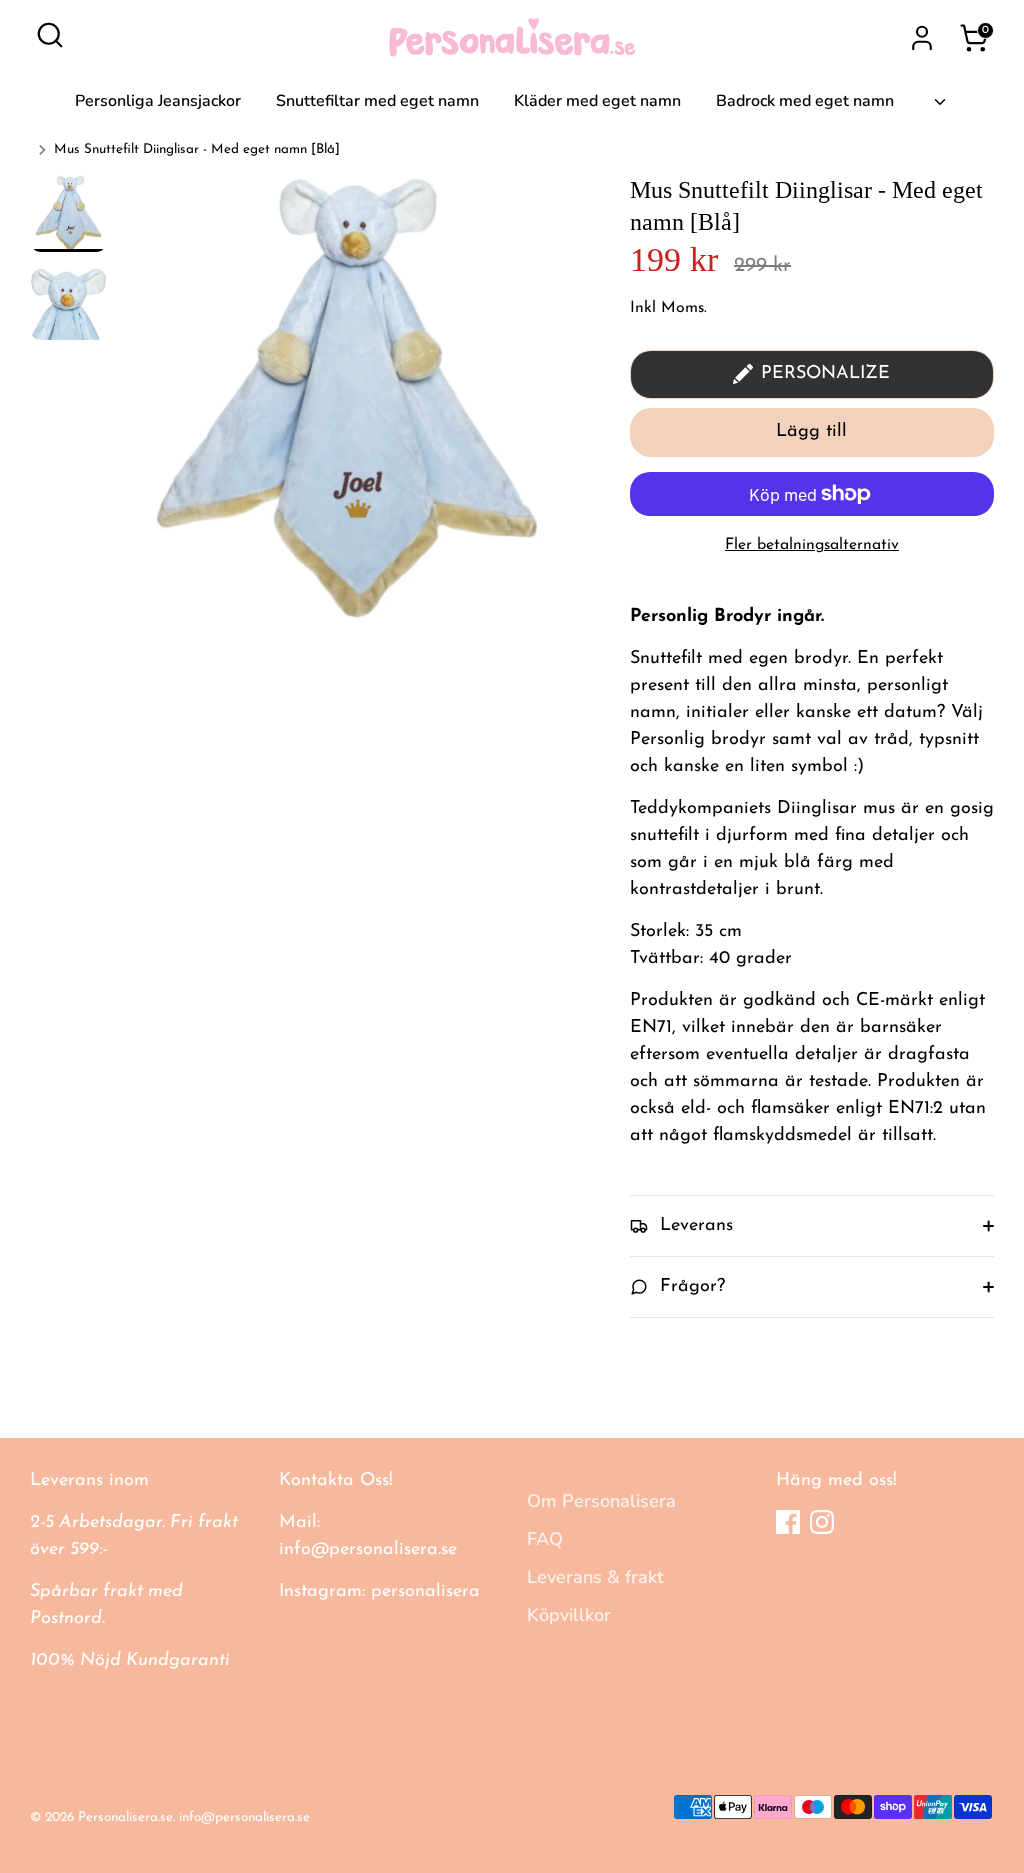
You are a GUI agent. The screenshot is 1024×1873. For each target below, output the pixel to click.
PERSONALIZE (825, 374)
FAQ (545, 1539)
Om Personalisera (601, 1501)
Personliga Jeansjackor (158, 101)
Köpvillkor (569, 1615)
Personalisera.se (125, 1817)
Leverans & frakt (595, 1577)
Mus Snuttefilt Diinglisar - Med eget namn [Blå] (197, 149)
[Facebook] (788, 1522)
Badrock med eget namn (805, 101)
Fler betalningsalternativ (812, 545)
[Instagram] (822, 1522)
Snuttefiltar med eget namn (377, 101)
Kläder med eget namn (597, 101)
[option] (346, 407)
